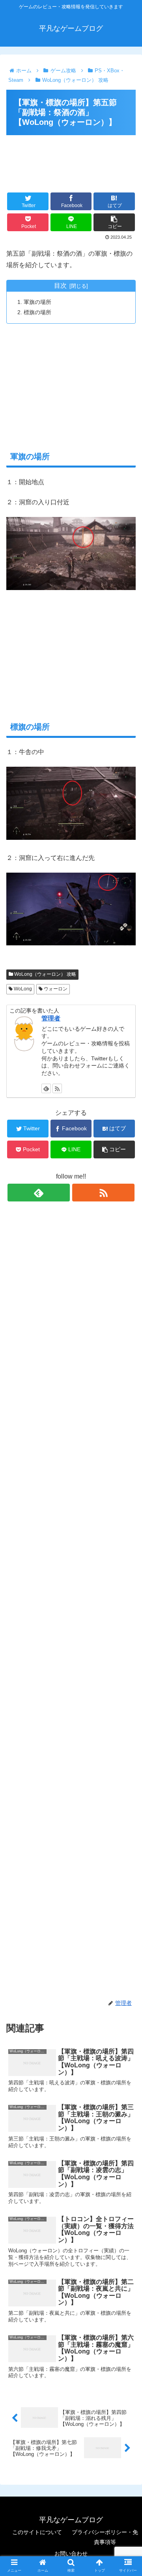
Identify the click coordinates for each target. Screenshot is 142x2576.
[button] (127, 1398)
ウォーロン (55, 989)
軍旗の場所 (37, 302)
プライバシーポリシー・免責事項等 (105, 2537)
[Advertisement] (71, 157)
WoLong (22, 989)
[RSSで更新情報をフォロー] (57, 1088)
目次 (60, 286)
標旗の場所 (37, 312)
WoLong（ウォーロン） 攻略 (45, 974)
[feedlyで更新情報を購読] (46, 1088)
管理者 (51, 1018)
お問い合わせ (71, 2553)
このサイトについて (37, 2532)
